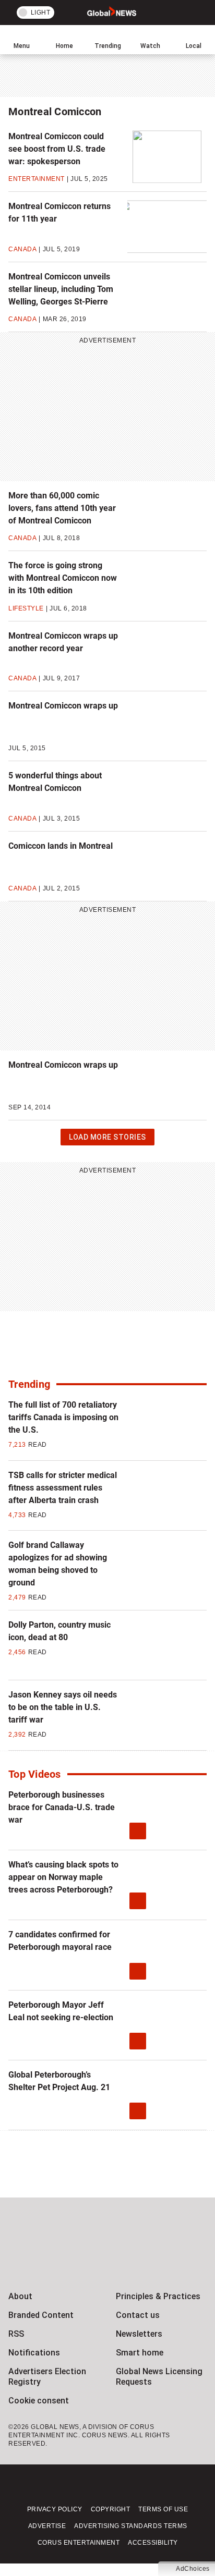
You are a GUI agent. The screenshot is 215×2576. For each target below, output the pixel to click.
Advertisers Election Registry (47, 2377)
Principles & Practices (158, 2296)
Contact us (138, 2315)
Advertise (47, 2526)
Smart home (140, 2353)
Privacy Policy (55, 2509)
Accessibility (153, 2543)
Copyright (111, 2509)
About (20, 2296)
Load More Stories (107, 1139)
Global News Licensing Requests (159, 2377)
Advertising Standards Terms (131, 2526)
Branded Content (41, 2315)
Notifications (34, 2353)
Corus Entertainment (79, 2543)
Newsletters (139, 2334)
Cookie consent (39, 2401)
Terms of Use (163, 2509)
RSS (16, 2334)
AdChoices (193, 2569)
